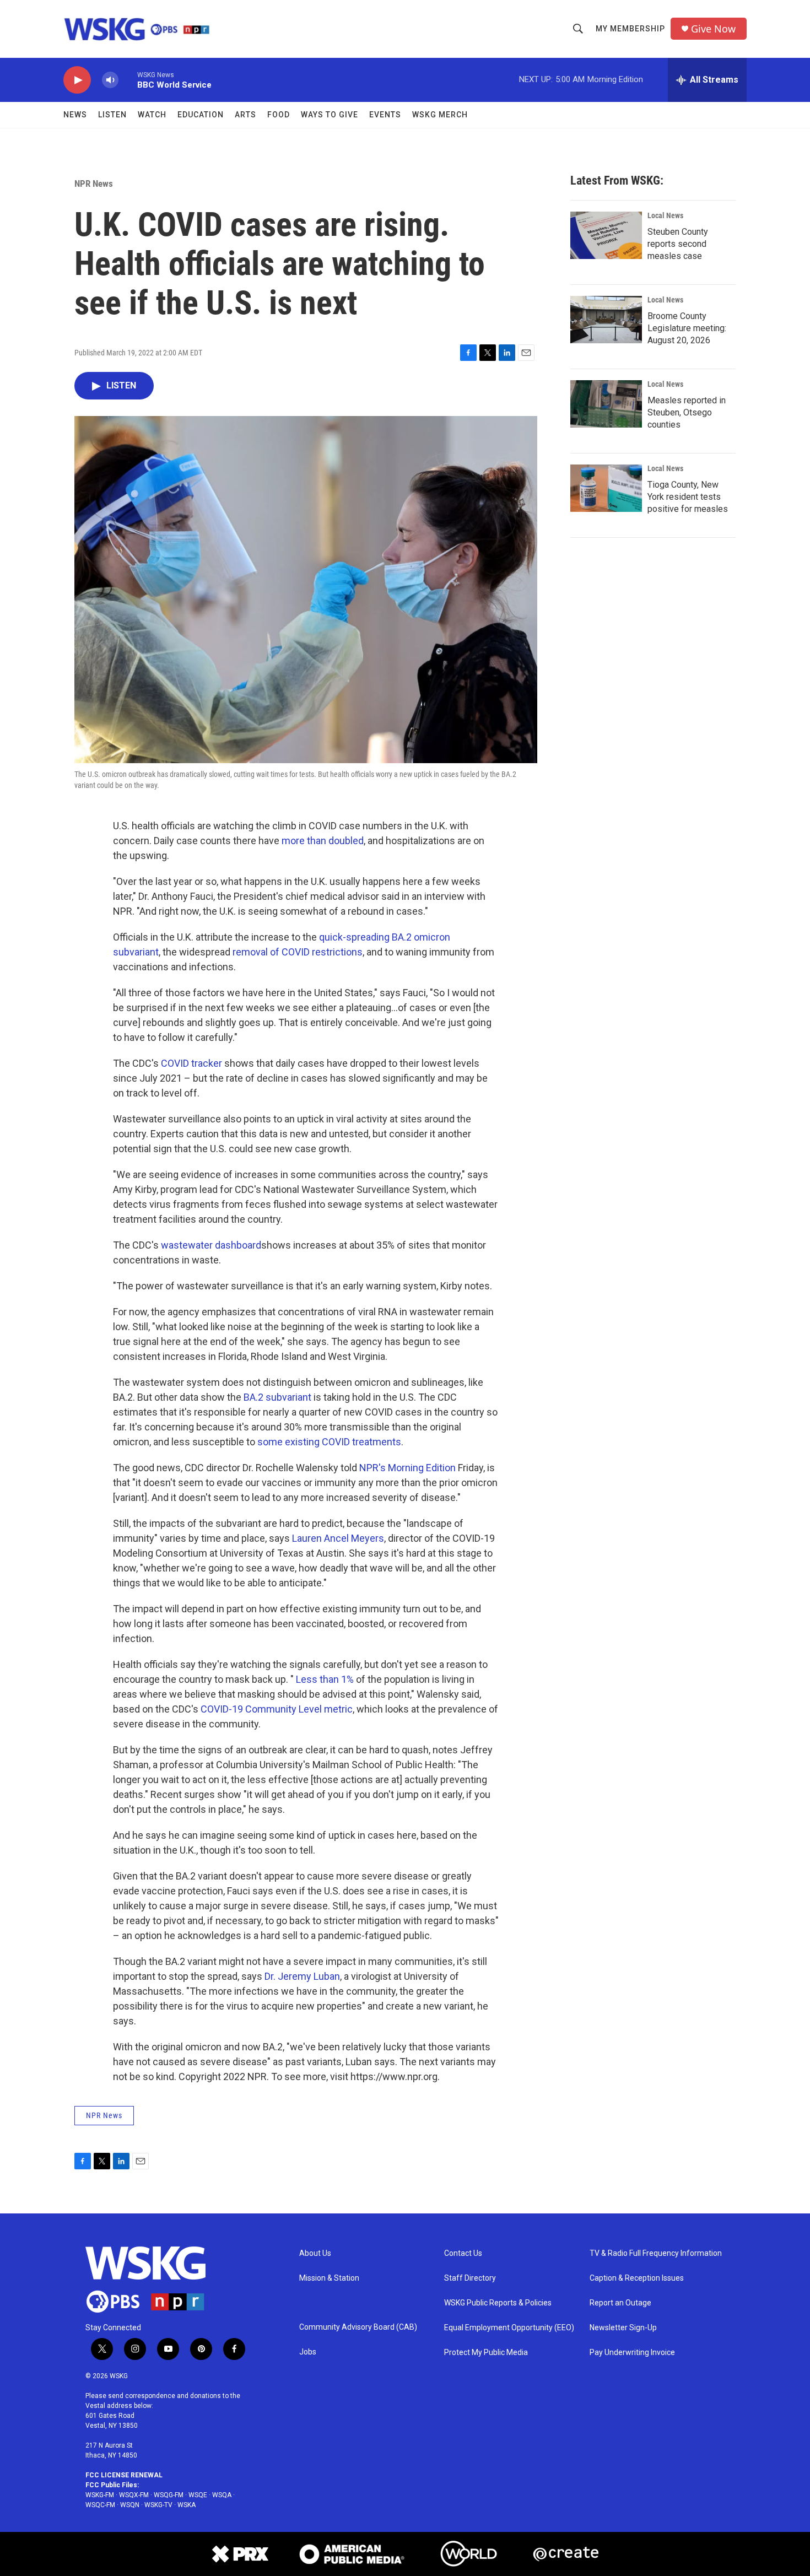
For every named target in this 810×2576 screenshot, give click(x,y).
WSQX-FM (134, 2495)
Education (201, 115)
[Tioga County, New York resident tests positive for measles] (606, 488)
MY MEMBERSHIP (630, 29)
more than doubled (323, 841)
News (75, 115)
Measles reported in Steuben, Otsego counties (687, 412)
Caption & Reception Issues (637, 2278)
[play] (77, 80)
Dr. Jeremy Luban (302, 1976)
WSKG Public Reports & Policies (498, 2303)
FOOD (279, 115)
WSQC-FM (100, 2505)
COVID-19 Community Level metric (277, 1709)
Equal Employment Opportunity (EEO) (509, 2328)
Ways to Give (330, 115)
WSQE (198, 2495)
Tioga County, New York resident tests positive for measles (688, 497)
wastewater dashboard (211, 1245)
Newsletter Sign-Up (623, 2328)
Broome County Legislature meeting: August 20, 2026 (687, 328)
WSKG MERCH (440, 115)
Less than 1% (325, 1679)
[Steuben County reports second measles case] (606, 235)
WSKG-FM (100, 2495)
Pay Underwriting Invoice (632, 2353)
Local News (665, 215)
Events (385, 115)
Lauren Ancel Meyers (338, 1538)
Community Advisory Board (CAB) (358, 2327)
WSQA (222, 2495)
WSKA (187, 2505)
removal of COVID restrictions (298, 952)
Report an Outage (620, 2303)
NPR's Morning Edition (407, 1468)
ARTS (245, 115)
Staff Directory (470, 2278)
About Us (315, 2253)
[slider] (128, 80)
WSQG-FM (169, 2495)
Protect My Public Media (486, 2353)
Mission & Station (329, 2278)
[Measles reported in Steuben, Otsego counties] (606, 404)
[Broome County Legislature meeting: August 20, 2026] (606, 320)
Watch (152, 115)
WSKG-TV (158, 2505)
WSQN (130, 2505)
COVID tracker (191, 1063)
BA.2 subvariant (277, 1397)
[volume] (110, 80)
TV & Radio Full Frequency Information (656, 2253)
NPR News (94, 183)
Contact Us (463, 2253)
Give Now (713, 29)
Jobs (308, 2352)
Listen (112, 115)
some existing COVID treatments (329, 1442)
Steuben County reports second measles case (678, 244)
